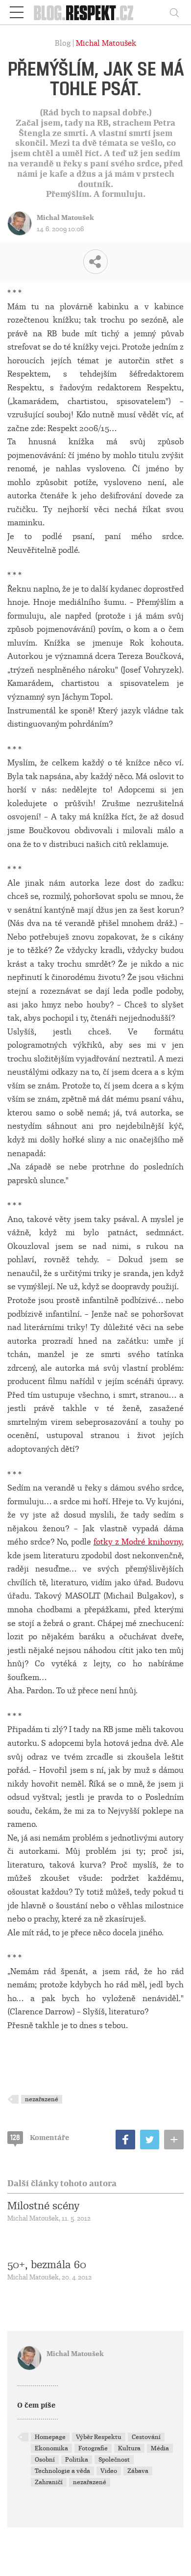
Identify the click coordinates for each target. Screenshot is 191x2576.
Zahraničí (49, 2482)
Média (160, 2448)
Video (109, 2471)
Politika (77, 2460)
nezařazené (42, 2099)
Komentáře (40, 2138)
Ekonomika (51, 2448)
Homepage (50, 2437)
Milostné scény (43, 2206)
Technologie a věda (62, 2471)
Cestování (146, 2437)
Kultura (129, 2448)
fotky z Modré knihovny (138, 1542)
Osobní (45, 2460)
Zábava (138, 2471)
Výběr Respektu (99, 2437)
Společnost (114, 2460)
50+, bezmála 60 (47, 2265)
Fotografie (93, 2448)
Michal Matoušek (106, 43)
